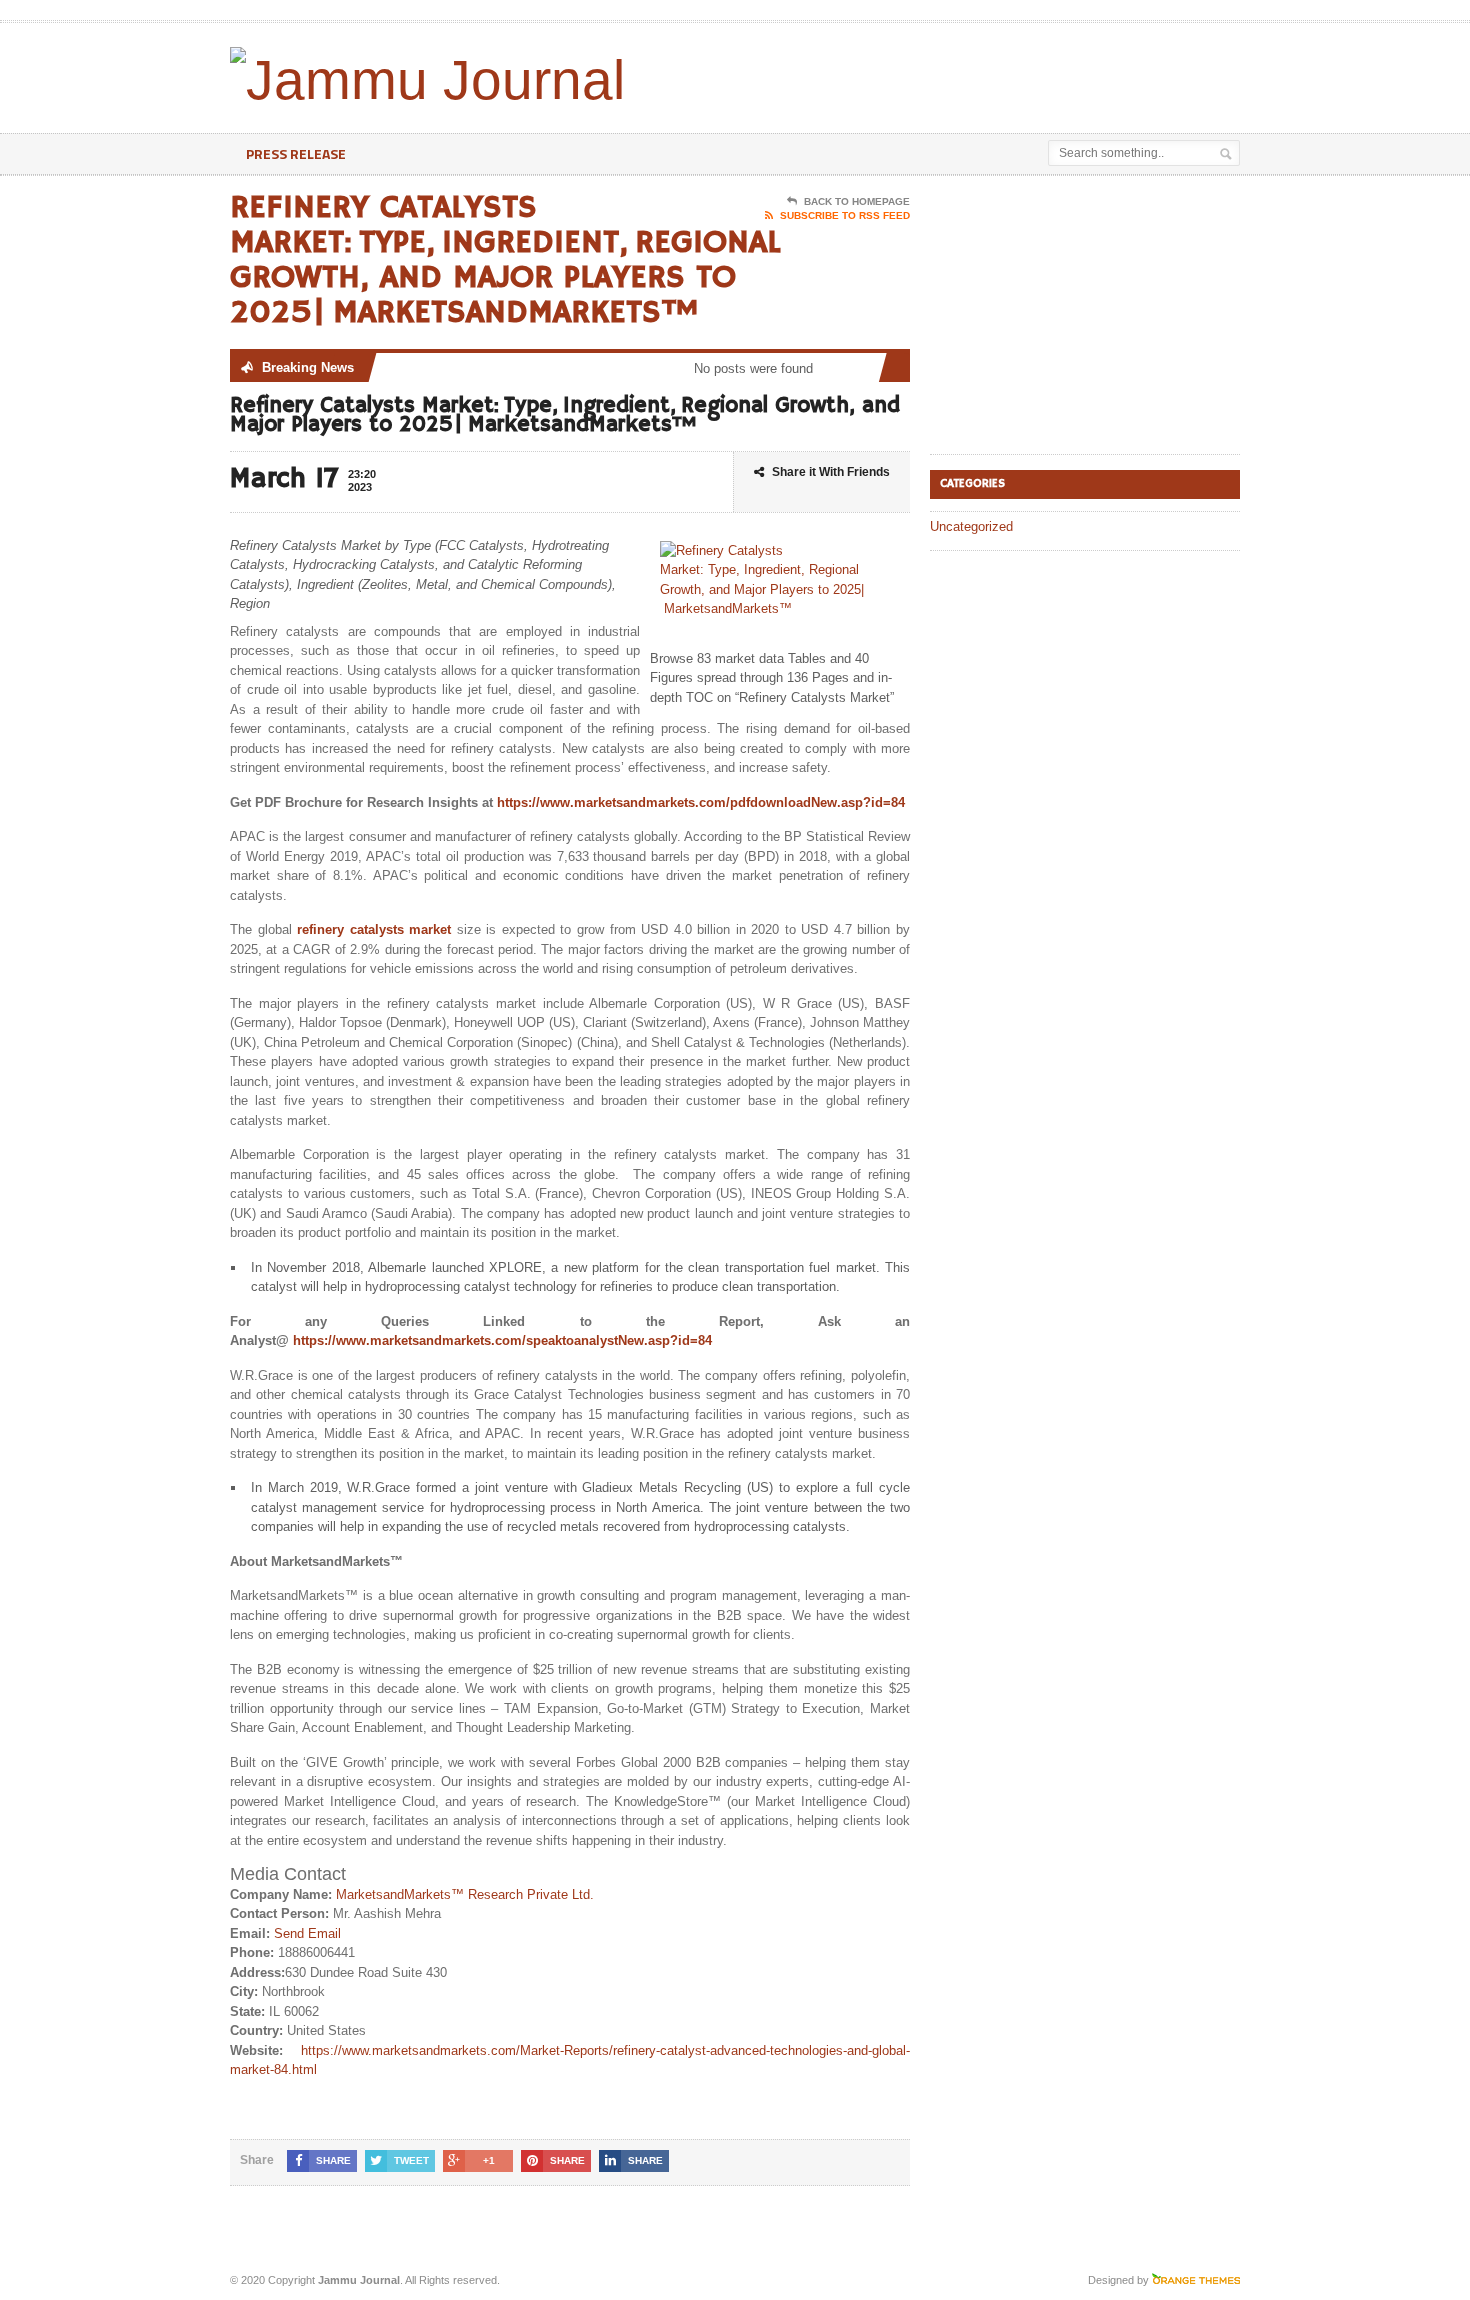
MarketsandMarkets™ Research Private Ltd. (465, 1894)
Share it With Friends (831, 472)
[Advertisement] (1006, 73)
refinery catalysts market (374, 929)
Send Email (307, 1933)
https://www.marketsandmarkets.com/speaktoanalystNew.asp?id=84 (502, 1340)
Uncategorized (971, 526)
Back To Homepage (857, 201)
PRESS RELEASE (296, 153)
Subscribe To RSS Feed (845, 215)
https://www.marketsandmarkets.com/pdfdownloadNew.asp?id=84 (701, 802)
